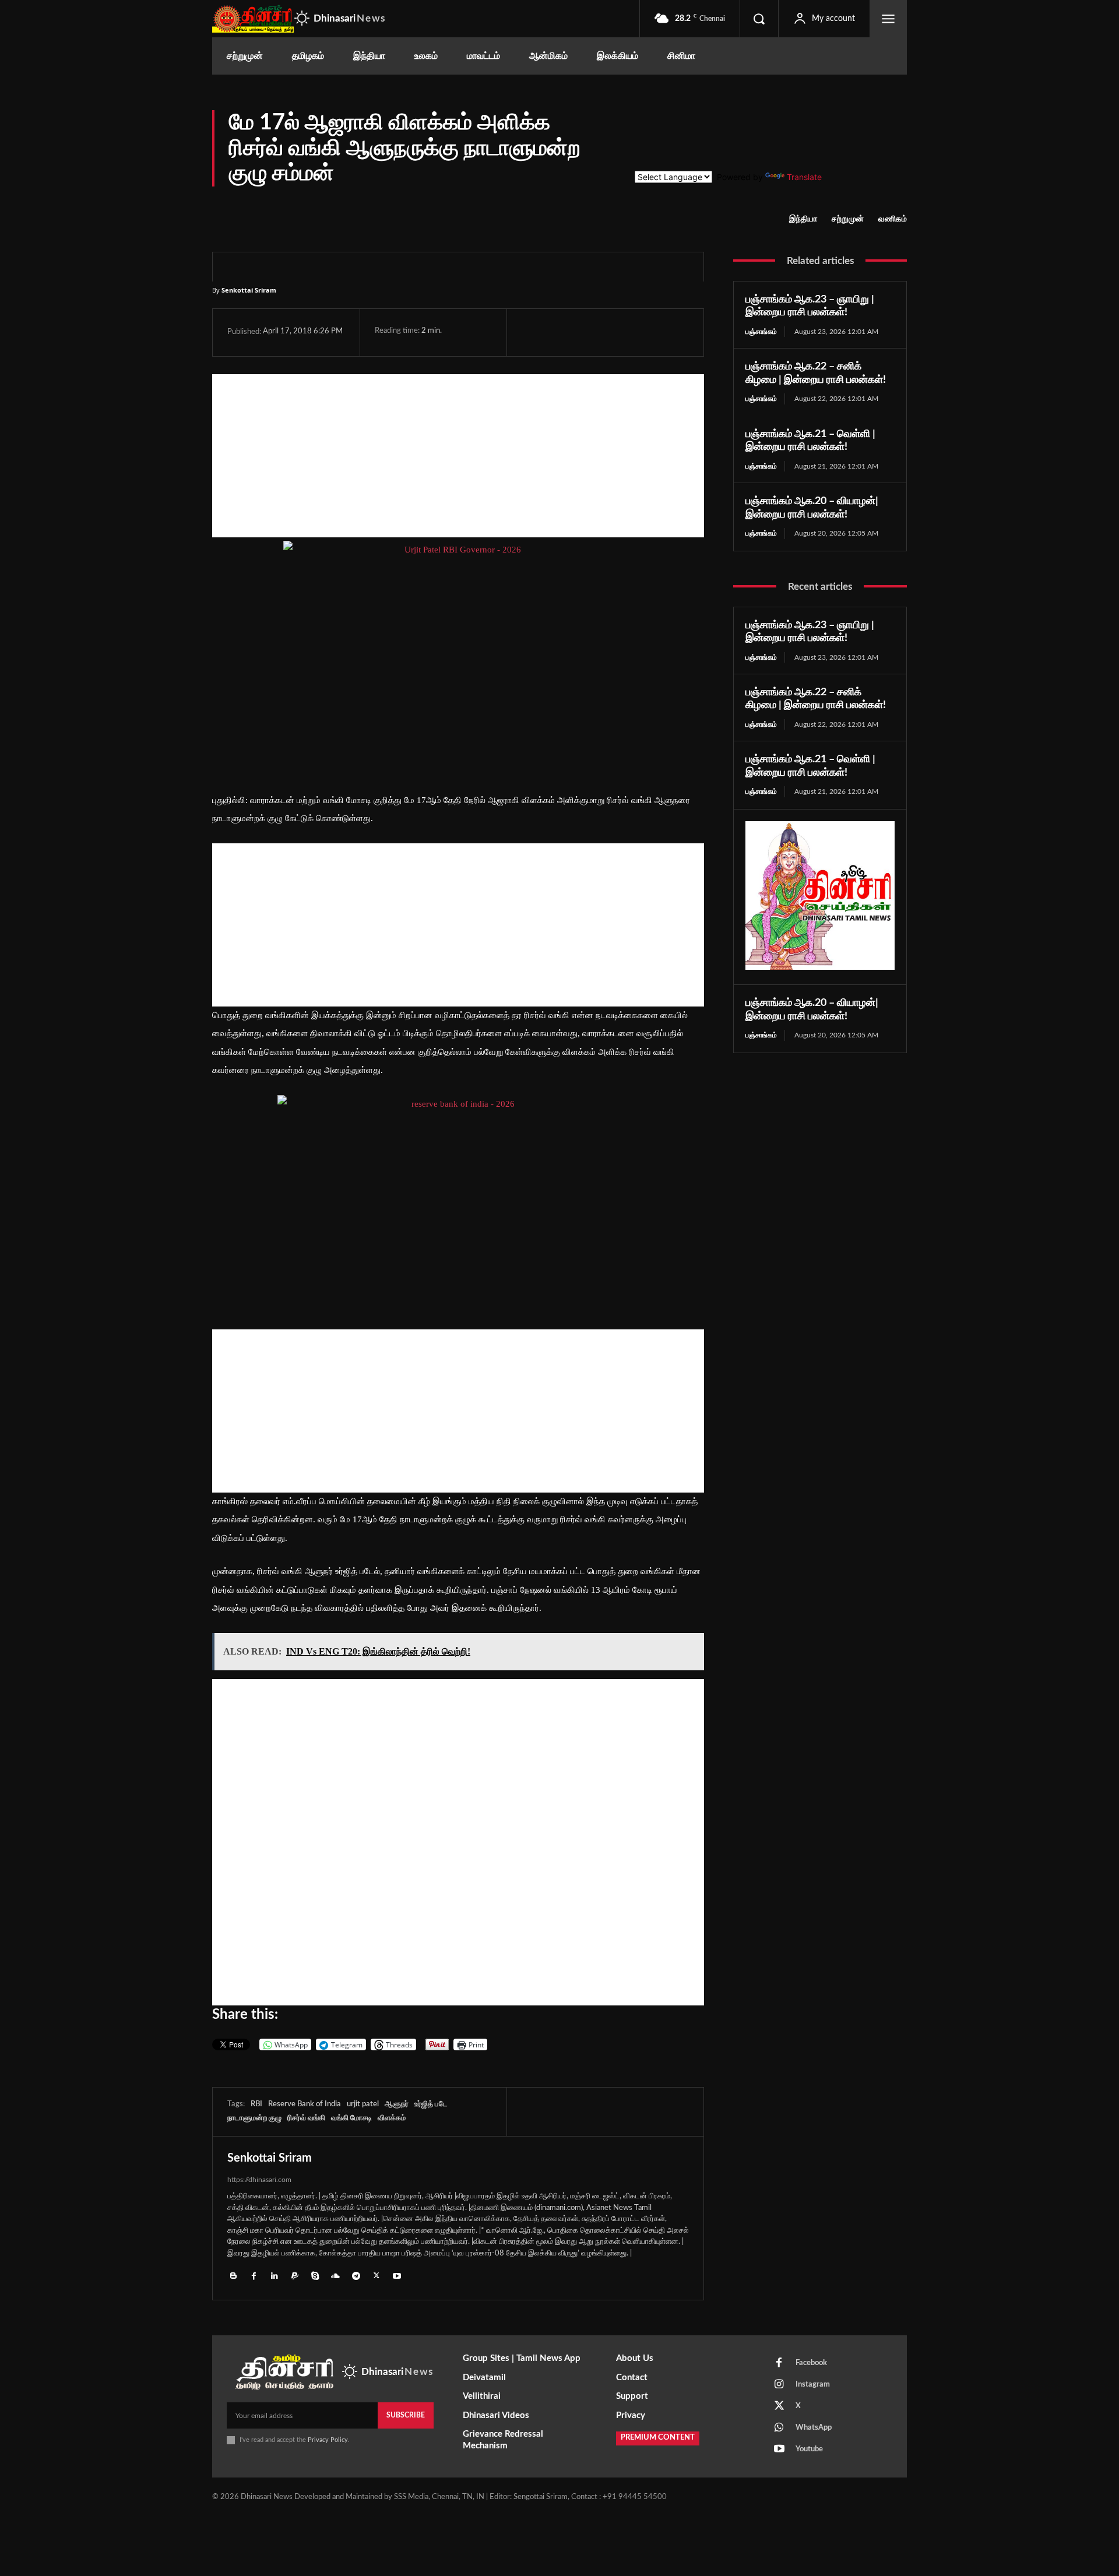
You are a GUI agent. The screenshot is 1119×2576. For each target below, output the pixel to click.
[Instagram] (779, 2385)
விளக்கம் (392, 2118)
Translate (804, 177)
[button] (759, 19)
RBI (256, 2104)
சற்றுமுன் (848, 219)
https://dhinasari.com (259, 2180)
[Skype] (315, 2275)
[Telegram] (614, 332)
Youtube (809, 2449)
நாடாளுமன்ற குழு (254, 2118)
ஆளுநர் (397, 2104)
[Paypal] (295, 2275)
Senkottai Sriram (249, 290)
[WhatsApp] (587, 332)
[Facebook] (533, 332)
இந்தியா (803, 219)
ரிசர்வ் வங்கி (306, 2118)
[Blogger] (233, 2275)
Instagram (813, 2385)
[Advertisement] (458, 456)
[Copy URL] (669, 332)
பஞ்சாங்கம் (761, 332)
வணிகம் (893, 219)
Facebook (811, 2363)
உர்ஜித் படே (431, 2104)
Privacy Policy (328, 2440)
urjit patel (363, 2104)
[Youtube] (397, 2275)
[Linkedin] (274, 2275)
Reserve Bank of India (305, 2104)
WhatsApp (814, 2428)
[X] (560, 332)
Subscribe (406, 2415)
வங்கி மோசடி (351, 2118)
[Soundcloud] (335, 2275)
